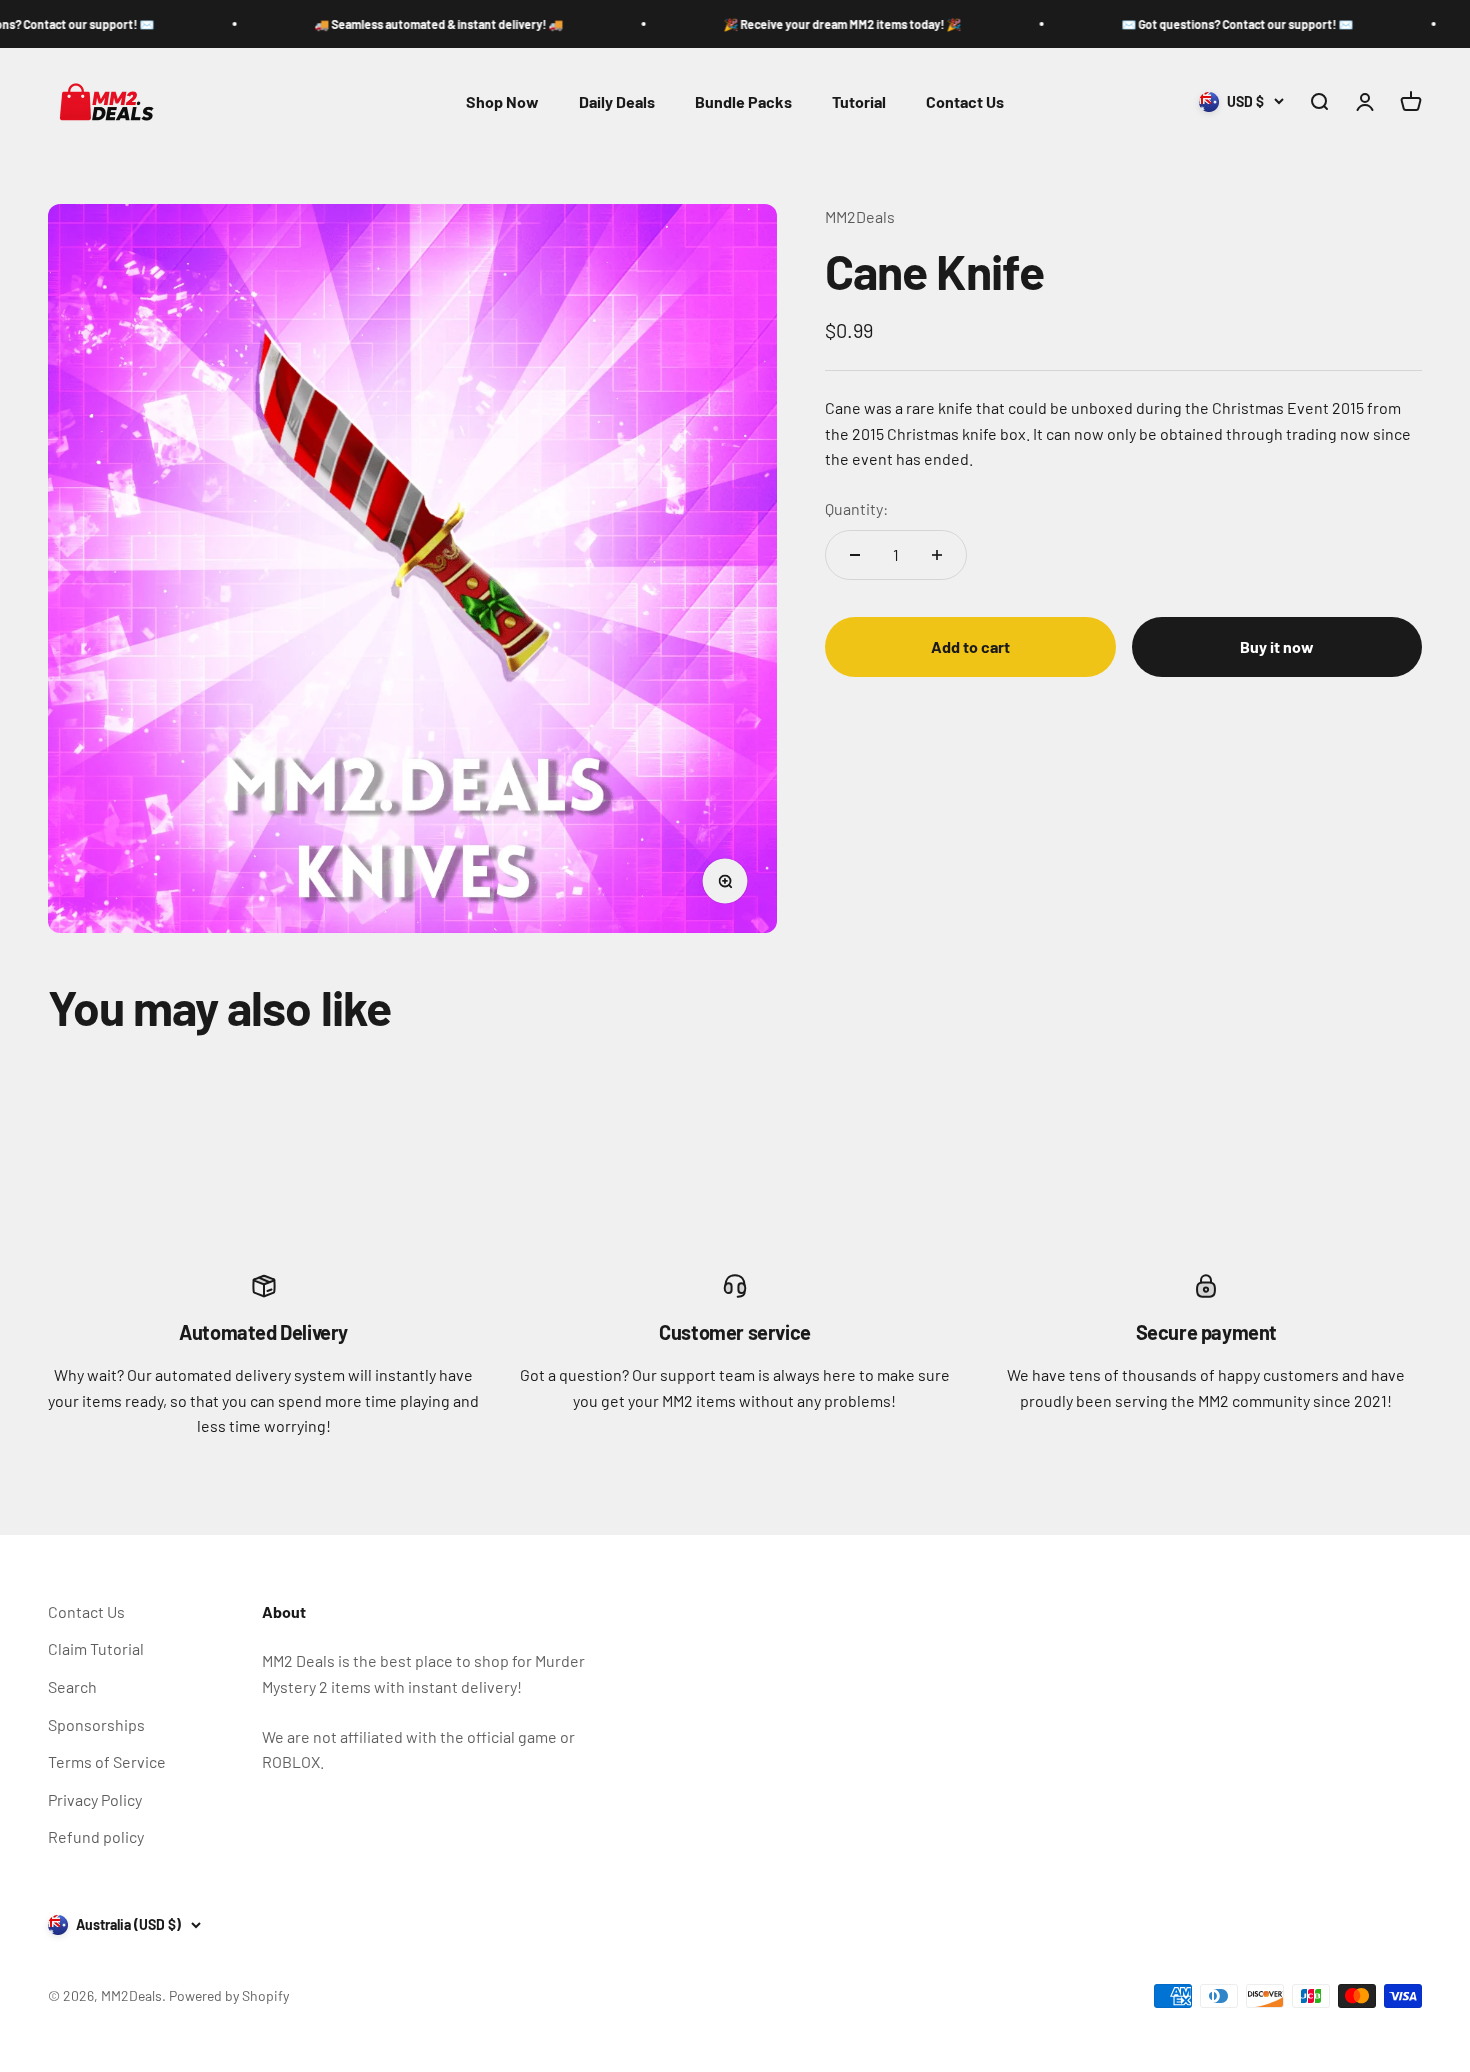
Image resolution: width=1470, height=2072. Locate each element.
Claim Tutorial (96, 1648)
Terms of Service (107, 1761)
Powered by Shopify (229, 1995)
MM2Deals (860, 216)
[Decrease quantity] (855, 555)
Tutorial (859, 101)
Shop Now (502, 101)
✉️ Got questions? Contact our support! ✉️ (1170, 24)
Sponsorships (96, 1724)
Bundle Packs (743, 101)
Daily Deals (617, 101)
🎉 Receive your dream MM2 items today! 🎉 (775, 24)
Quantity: (856, 508)
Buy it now (1277, 646)
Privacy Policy (95, 1799)
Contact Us (965, 101)
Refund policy (96, 1836)
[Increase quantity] (937, 555)
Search (72, 1686)
